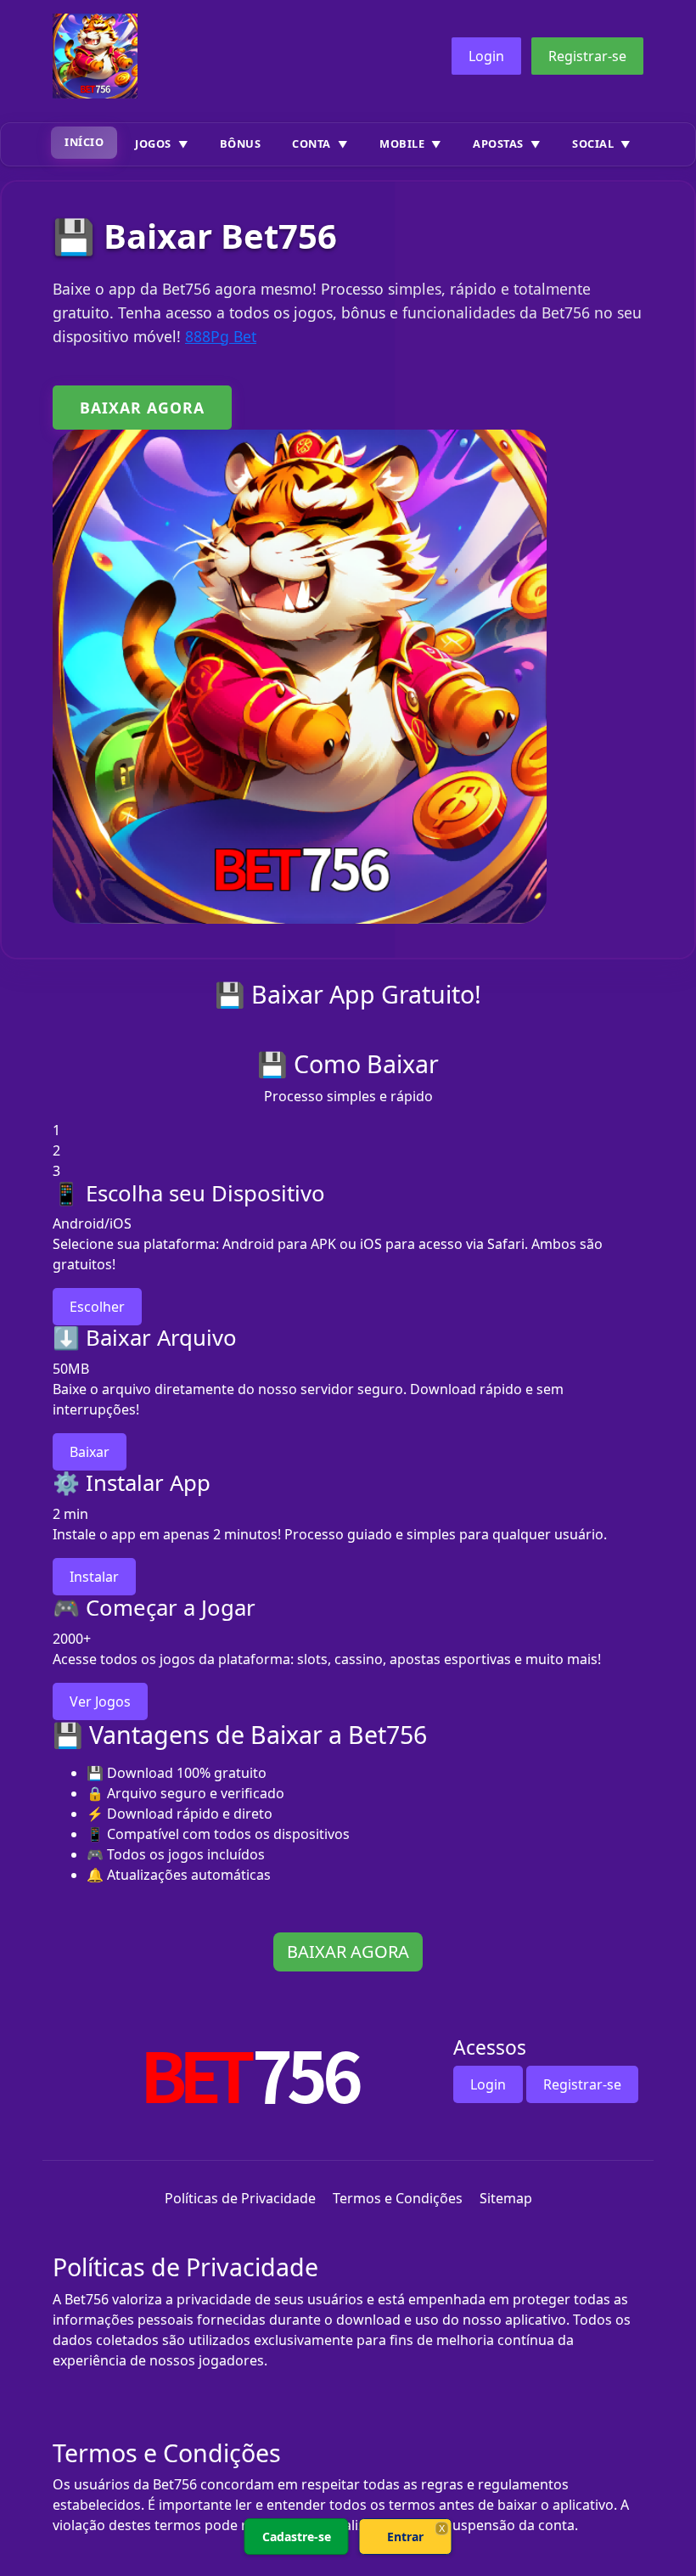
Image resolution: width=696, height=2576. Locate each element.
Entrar (405, 2537)
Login (486, 56)
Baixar (90, 1452)
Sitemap (506, 2198)
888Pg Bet (221, 336)
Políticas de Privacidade (240, 2198)
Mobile (402, 143)
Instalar (94, 1577)
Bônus (241, 143)
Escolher (97, 1307)
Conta (312, 143)
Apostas (498, 143)
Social (593, 143)
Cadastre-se (297, 2537)
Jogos (153, 143)
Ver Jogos (100, 1701)
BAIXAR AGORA (142, 408)
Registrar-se (587, 56)
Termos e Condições (398, 2198)
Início (84, 142)
